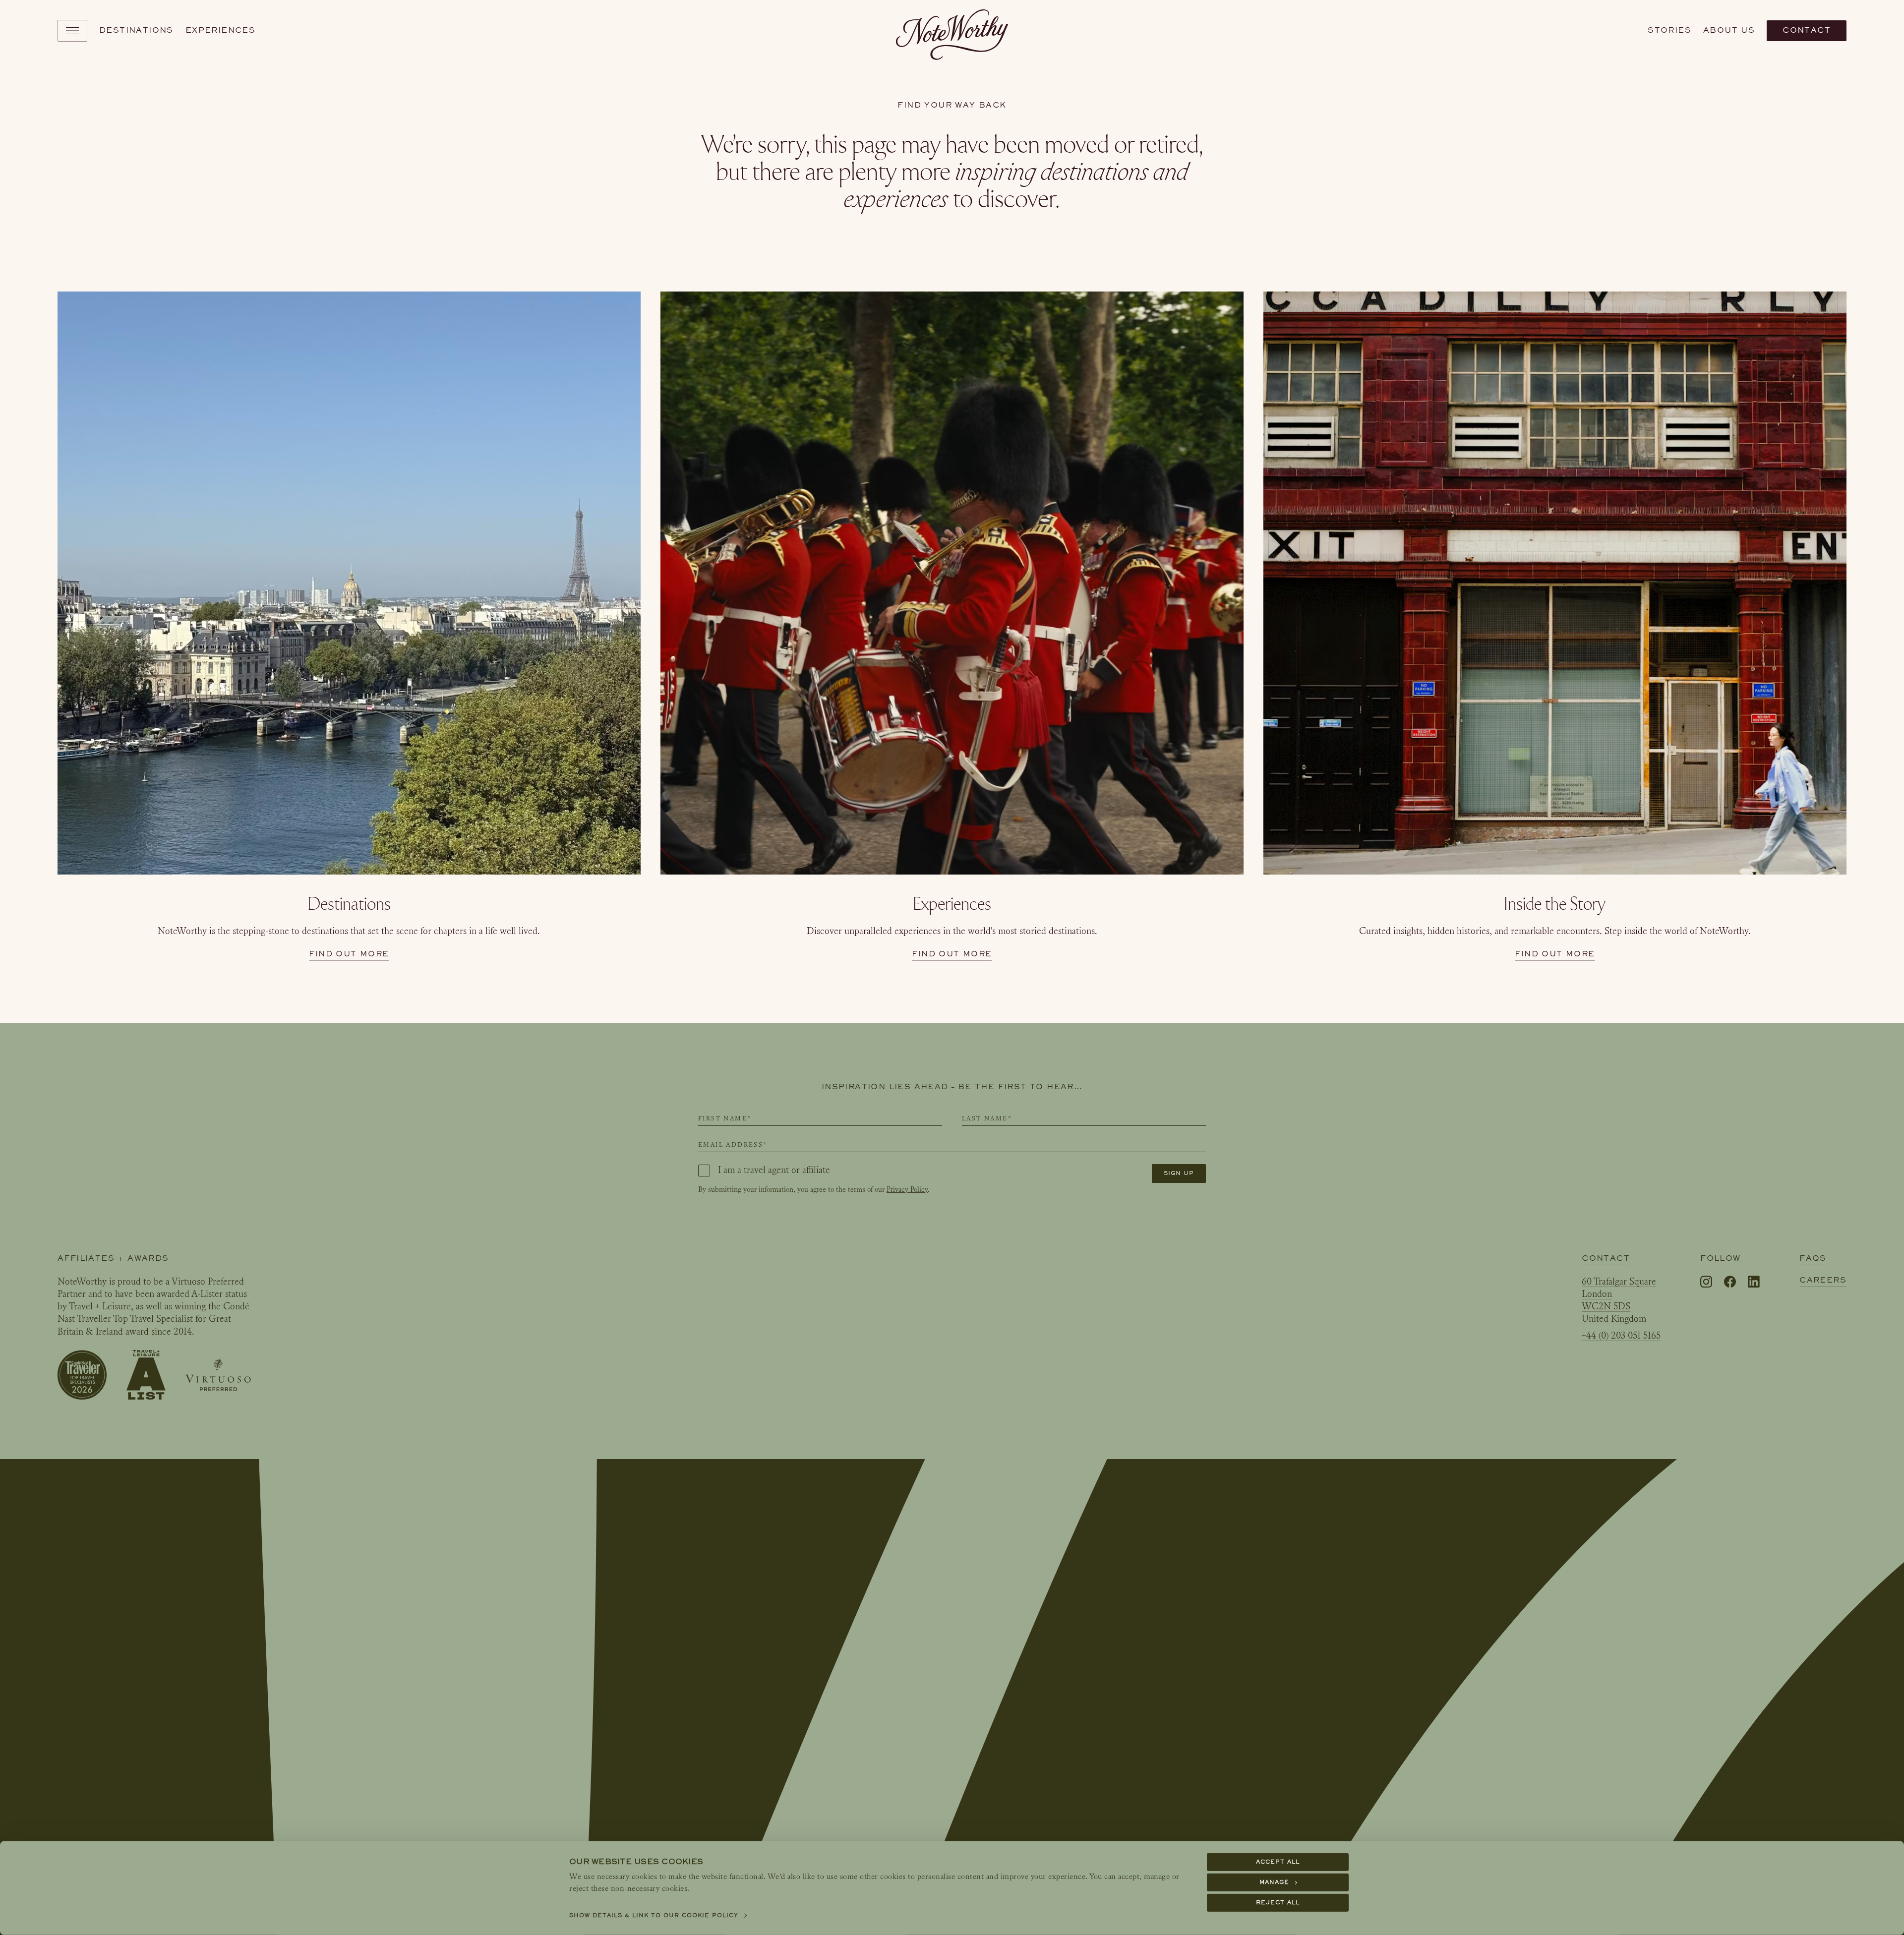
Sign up (1179, 1173)
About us (1729, 30)
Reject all (1278, 1903)
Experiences (220, 30)
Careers (1823, 1280)
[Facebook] (1730, 1282)
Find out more (349, 954)
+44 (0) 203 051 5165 (1621, 1336)
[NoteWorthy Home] (952, 31)
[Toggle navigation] (72, 31)
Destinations (136, 30)
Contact (1807, 30)
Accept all (1278, 1862)
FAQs (1813, 1258)
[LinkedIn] (1754, 1282)
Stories (1669, 30)
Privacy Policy (907, 1190)
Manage (1274, 1882)
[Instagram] (1706, 1282)
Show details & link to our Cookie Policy (654, 1915)
